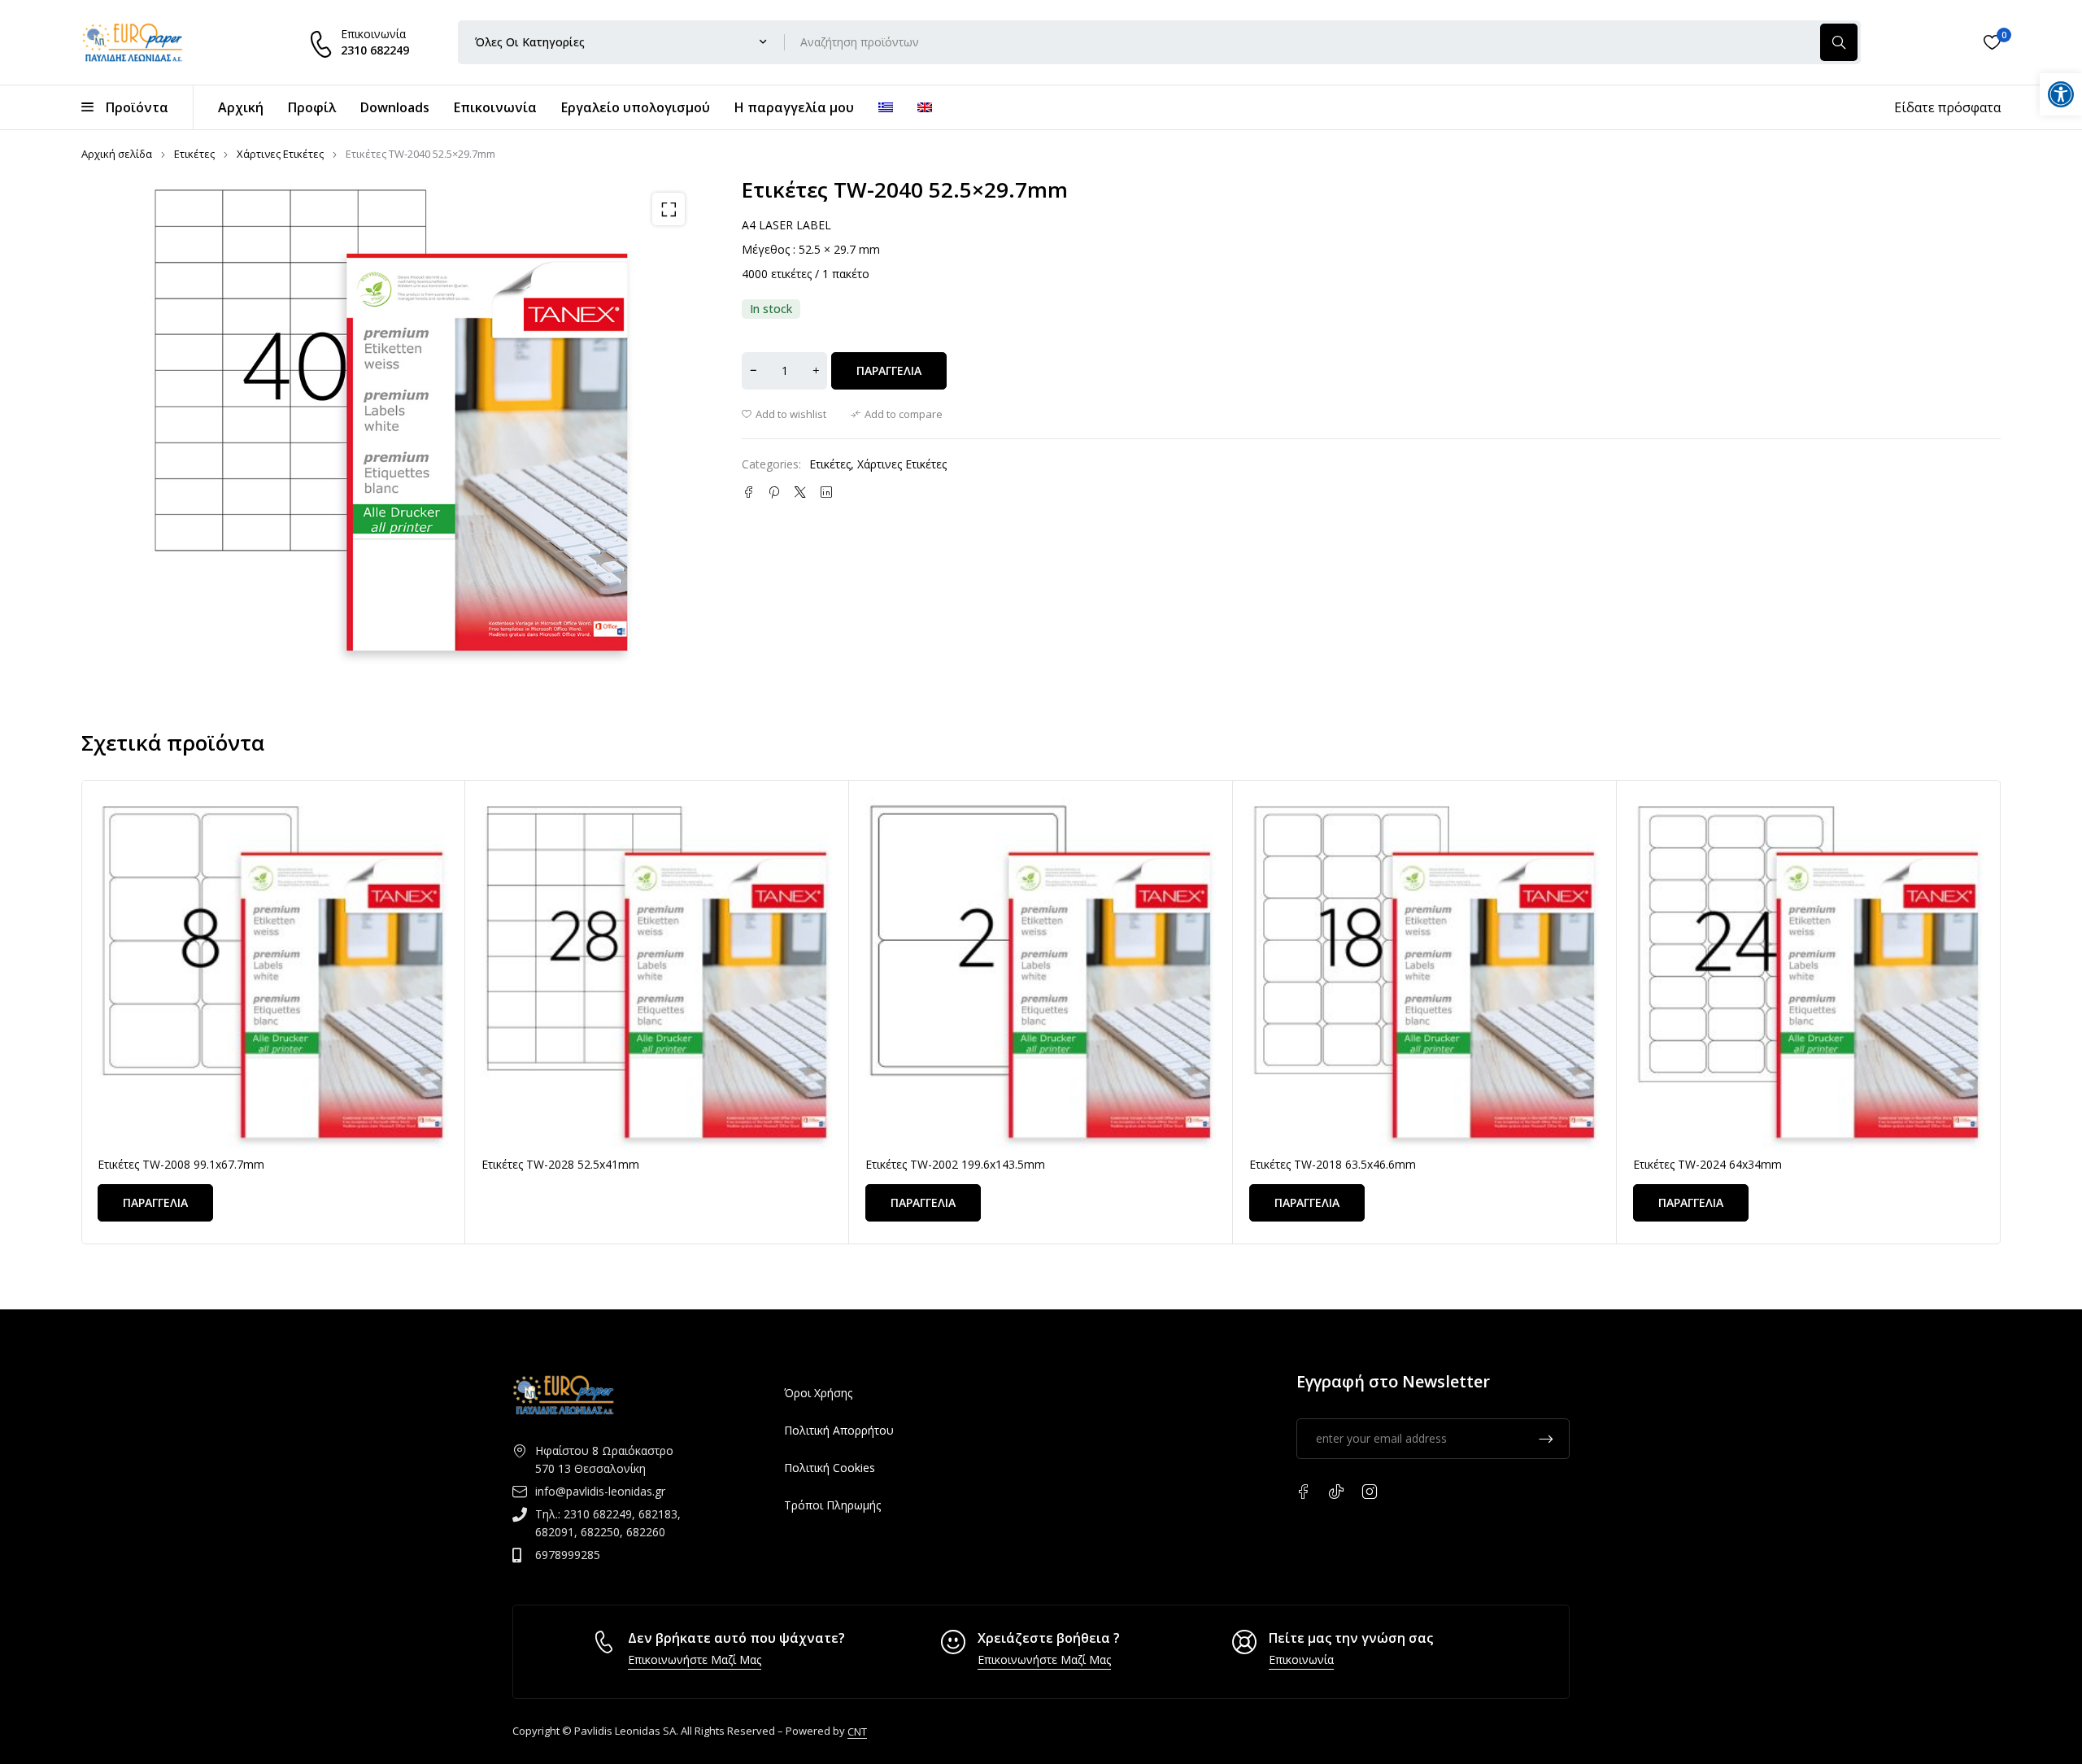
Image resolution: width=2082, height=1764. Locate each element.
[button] (669, 209)
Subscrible (1546, 1439)
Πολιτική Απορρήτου (839, 1430)
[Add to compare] (897, 414)
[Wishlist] (1992, 42)
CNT (857, 1731)
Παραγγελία (889, 370)
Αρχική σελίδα (117, 154)
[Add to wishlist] (784, 414)
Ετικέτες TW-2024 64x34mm (1707, 1164)
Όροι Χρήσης (818, 1393)
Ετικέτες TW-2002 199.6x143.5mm (955, 1164)
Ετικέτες (194, 154)
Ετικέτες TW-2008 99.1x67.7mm (181, 1164)
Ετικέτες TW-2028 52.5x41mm (560, 1164)
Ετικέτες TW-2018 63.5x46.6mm (1333, 1164)
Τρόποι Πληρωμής (832, 1505)
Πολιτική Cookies (830, 1468)
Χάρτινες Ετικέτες (280, 154)
